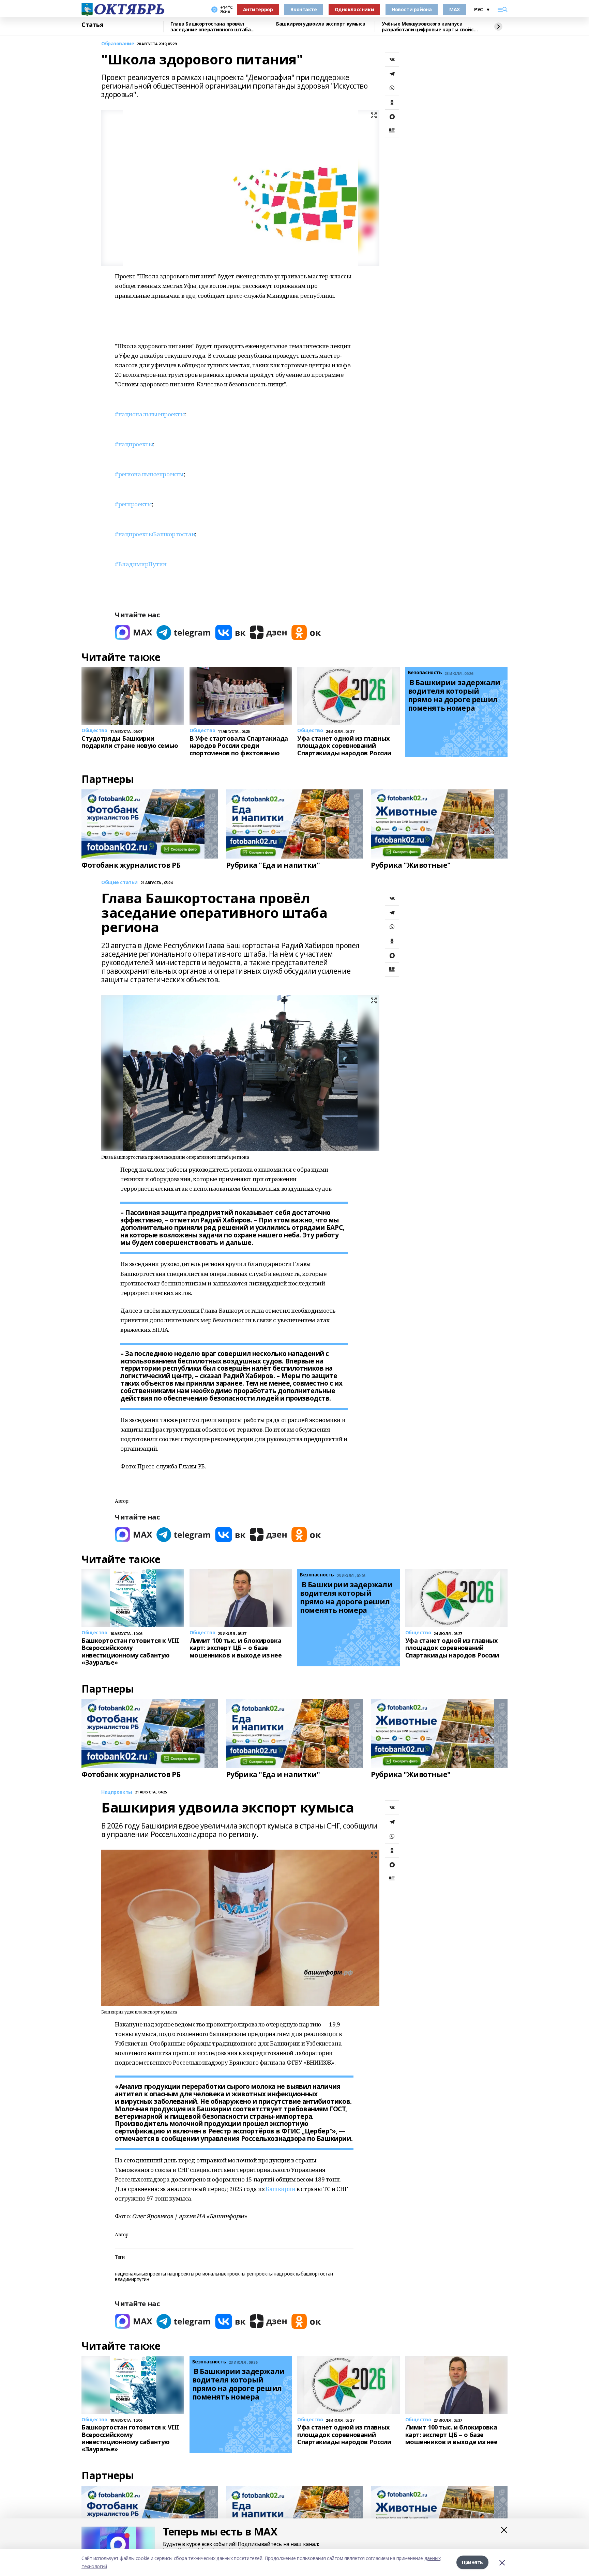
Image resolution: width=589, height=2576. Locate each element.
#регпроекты (133, 504)
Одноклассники (354, 9)
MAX (455, 9)
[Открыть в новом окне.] (134, 633)
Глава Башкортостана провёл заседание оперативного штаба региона (210, 27)
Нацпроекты (117, 1792)
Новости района (412, 9)
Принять (472, 2562)
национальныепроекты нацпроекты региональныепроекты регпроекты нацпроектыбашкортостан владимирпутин (224, 2277)
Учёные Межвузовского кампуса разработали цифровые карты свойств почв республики (431, 27)
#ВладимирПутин (141, 564)
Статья (92, 25)
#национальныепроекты (150, 414)
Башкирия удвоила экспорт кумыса (321, 24)
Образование (118, 44)
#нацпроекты (134, 444)
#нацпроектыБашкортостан (155, 534)
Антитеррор (258, 9)
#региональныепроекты (149, 474)
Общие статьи (119, 883)
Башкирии (281, 2189)
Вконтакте (304, 9)
